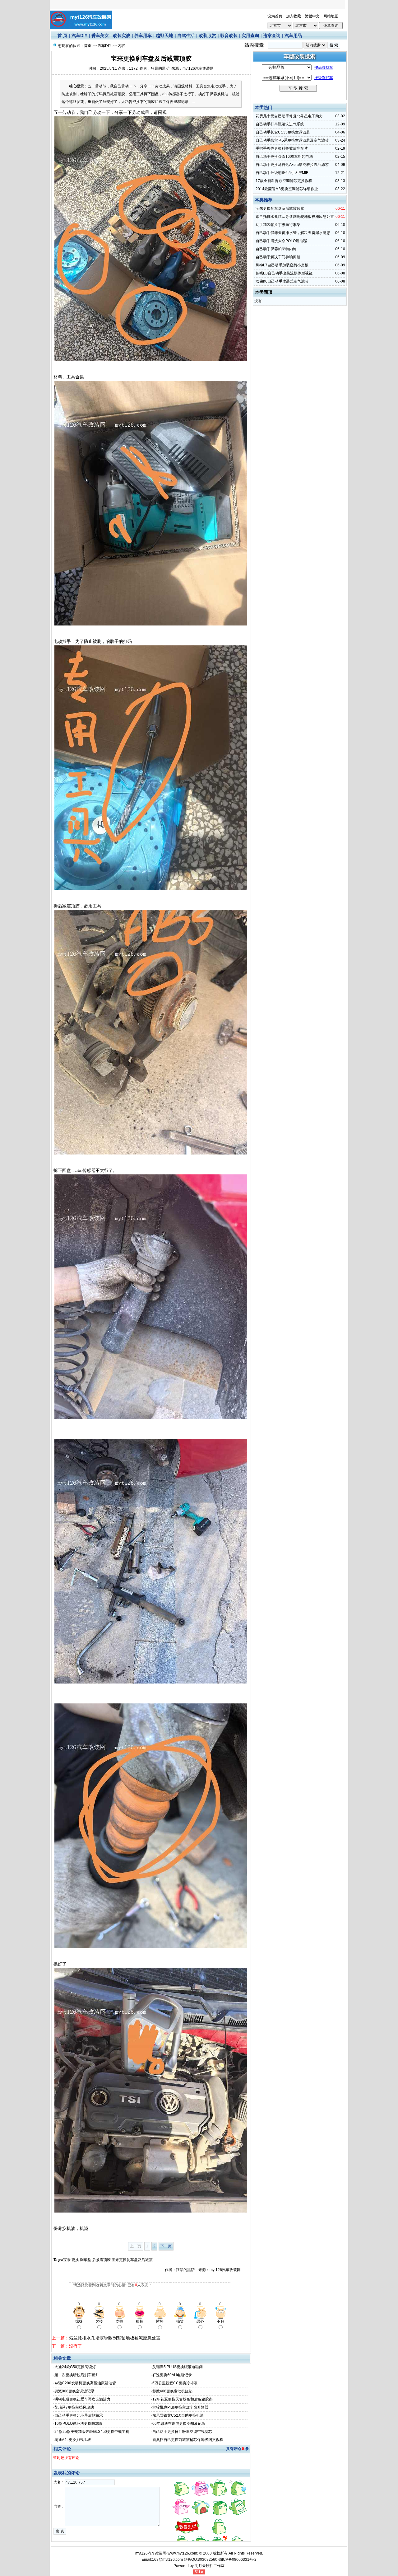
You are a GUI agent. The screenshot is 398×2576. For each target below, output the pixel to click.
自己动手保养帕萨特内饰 (276, 249)
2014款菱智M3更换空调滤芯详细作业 (287, 189)
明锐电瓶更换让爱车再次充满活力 (82, 2399)
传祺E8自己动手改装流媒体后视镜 (284, 273)
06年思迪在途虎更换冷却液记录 (179, 2424)
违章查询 (272, 35)
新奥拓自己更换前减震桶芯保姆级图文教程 (188, 2440)
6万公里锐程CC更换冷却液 (175, 2383)
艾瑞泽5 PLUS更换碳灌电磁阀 (178, 2367)
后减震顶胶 (101, 2260)
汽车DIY (79, 35)
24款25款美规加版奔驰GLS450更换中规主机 (92, 2432)
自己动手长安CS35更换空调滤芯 (283, 132)
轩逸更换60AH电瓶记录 (172, 2375)
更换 (75, 2260)
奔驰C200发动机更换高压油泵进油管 (85, 2383)
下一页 (166, 2246)
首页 (88, 46)
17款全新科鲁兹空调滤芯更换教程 (284, 181)
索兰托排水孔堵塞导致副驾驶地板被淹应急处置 (115, 2338)
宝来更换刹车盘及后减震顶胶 (280, 208)
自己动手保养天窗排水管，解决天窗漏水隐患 (293, 233)
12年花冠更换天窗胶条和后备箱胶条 (183, 2399)
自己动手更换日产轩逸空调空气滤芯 (182, 2432)
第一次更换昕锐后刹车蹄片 (77, 2375)
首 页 (62, 35)
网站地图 (331, 16)
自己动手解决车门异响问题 (278, 257)
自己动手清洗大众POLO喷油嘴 (281, 241)
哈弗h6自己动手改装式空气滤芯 (282, 281)
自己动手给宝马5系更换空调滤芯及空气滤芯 (292, 140)
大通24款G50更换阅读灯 (75, 2367)
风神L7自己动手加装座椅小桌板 (282, 265)
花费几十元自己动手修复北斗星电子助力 (289, 116)
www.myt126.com (182, 2553)
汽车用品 (293, 35)
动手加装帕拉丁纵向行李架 (278, 225)
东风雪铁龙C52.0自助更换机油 (178, 2415)
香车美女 (100, 35)
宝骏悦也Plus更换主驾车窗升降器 (180, 2407)
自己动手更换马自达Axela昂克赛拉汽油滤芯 (292, 165)
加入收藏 (294, 16)
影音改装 (229, 35)
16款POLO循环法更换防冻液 (79, 2424)
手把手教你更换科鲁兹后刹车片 (282, 148)
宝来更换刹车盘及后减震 (132, 2260)
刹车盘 (86, 2260)
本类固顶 (264, 292)
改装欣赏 (207, 35)
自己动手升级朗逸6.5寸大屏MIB (282, 173)
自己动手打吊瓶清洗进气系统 (280, 124)
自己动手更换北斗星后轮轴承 (79, 2415)
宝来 (67, 2260)
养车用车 (143, 35)
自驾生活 (186, 35)
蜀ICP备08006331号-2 (237, 2560)
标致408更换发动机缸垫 (172, 2391)
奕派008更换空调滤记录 (74, 2391)
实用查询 (250, 35)
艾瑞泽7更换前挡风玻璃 (74, 2407)
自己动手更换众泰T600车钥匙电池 (284, 157)
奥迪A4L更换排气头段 (73, 2440)
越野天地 (164, 35)
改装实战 (122, 35)
